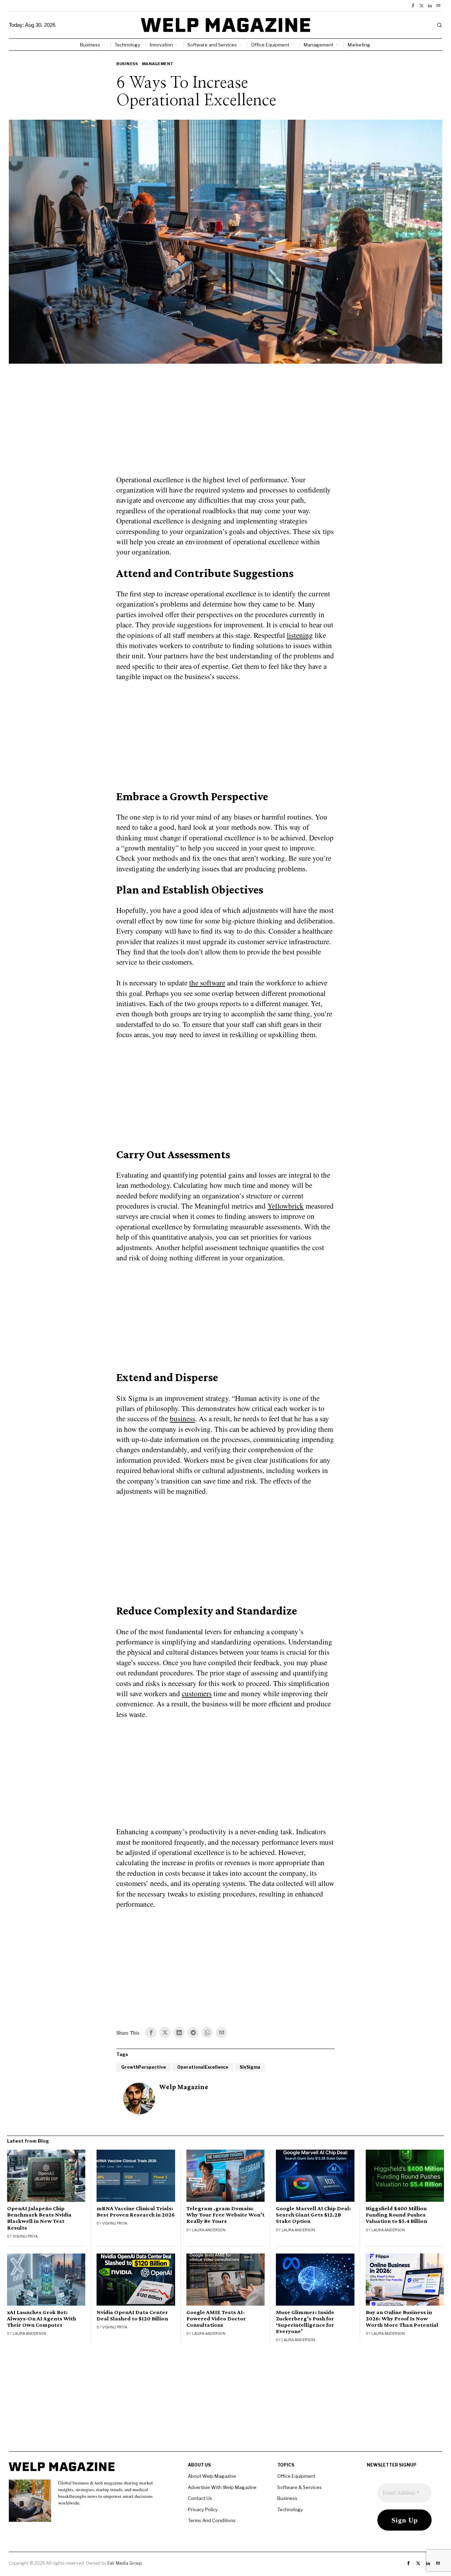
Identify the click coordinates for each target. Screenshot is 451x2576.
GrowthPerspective (144, 2067)
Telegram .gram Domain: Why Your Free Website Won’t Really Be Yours (225, 2215)
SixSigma (250, 2067)
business (183, 1418)
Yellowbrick (286, 1206)
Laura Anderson (209, 2230)
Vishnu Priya (25, 2236)
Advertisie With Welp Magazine (222, 2487)
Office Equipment (296, 2476)
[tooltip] (413, 6)
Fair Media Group (125, 2563)
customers (197, 1693)
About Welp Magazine (212, 2476)
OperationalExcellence (203, 2067)
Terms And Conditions (212, 2520)
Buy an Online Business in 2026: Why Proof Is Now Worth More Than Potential (402, 2319)
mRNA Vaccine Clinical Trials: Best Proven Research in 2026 (136, 2212)
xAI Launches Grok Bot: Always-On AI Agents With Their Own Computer (42, 2319)
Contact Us (200, 2498)
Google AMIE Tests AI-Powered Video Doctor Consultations (216, 2319)
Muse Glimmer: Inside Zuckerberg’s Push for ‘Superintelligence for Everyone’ (305, 2322)
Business (127, 64)
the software (207, 983)
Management (158, 64)
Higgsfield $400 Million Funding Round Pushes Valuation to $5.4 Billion (396, 2215)
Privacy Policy (203, 2509)
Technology (290, 2509)
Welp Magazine (184, 2087)
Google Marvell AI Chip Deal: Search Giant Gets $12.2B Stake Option (313, 2215)
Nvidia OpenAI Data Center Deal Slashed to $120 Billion (132, 2315)
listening (300, 635)
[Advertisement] (225, 424)
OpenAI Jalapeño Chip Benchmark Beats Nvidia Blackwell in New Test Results (39, 2218)
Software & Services (299, 2487)
